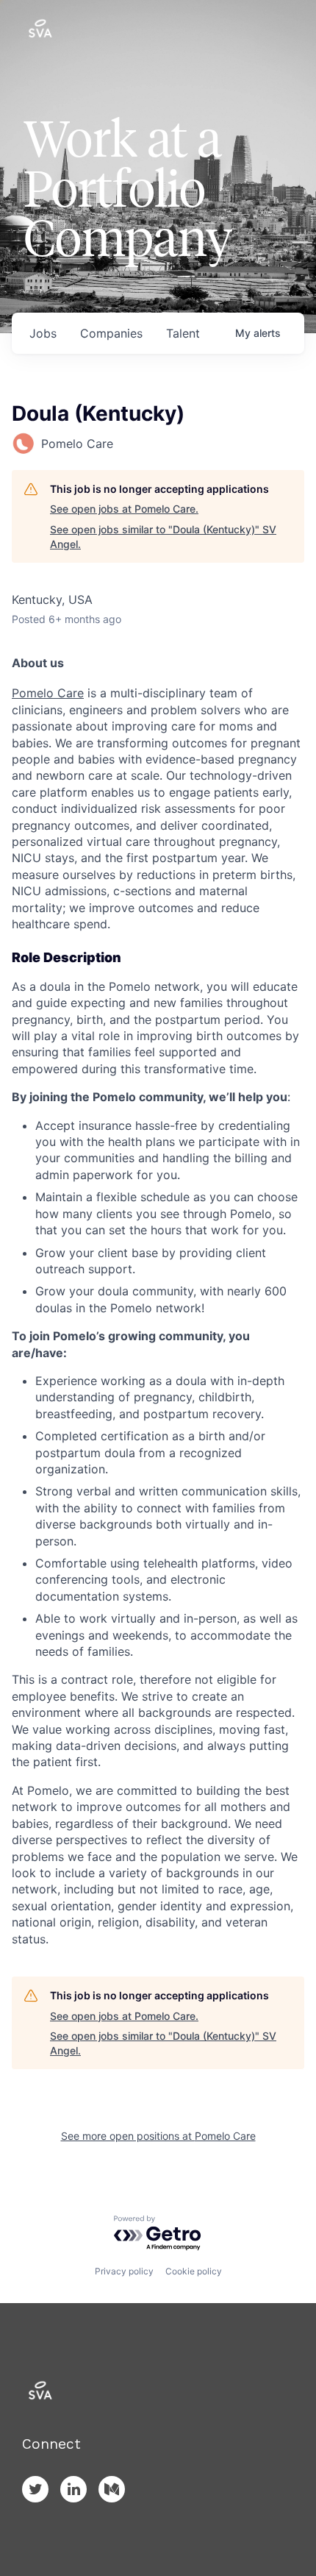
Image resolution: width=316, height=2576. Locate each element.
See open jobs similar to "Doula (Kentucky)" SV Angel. (163, 537)
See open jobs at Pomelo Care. (124, 509)
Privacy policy (124, 2271)
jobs (43, 333)
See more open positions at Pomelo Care (158, 2136)
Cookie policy (194, 2271)
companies (111, 333)
